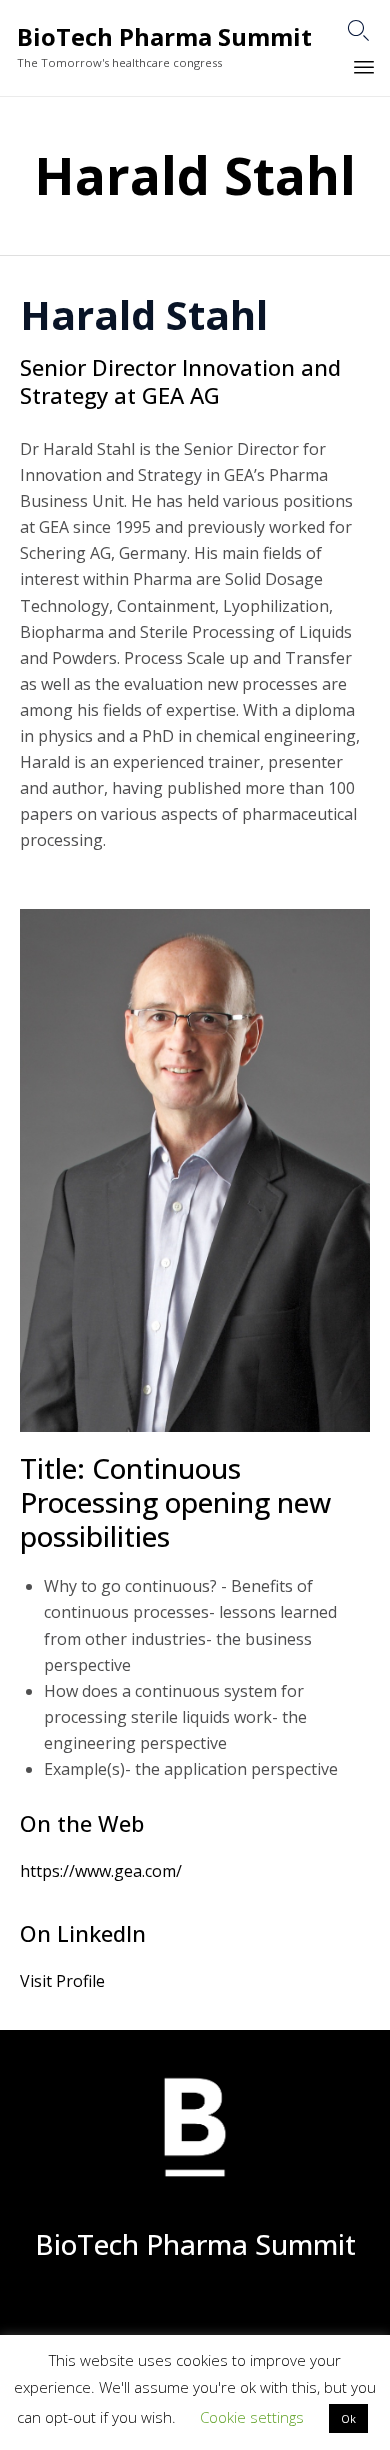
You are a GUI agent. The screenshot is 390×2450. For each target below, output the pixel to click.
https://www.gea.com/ (101, 1871)
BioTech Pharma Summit (164, 37)
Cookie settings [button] (252, 2417)
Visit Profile (62, 1981)
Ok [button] (348, 2418)
